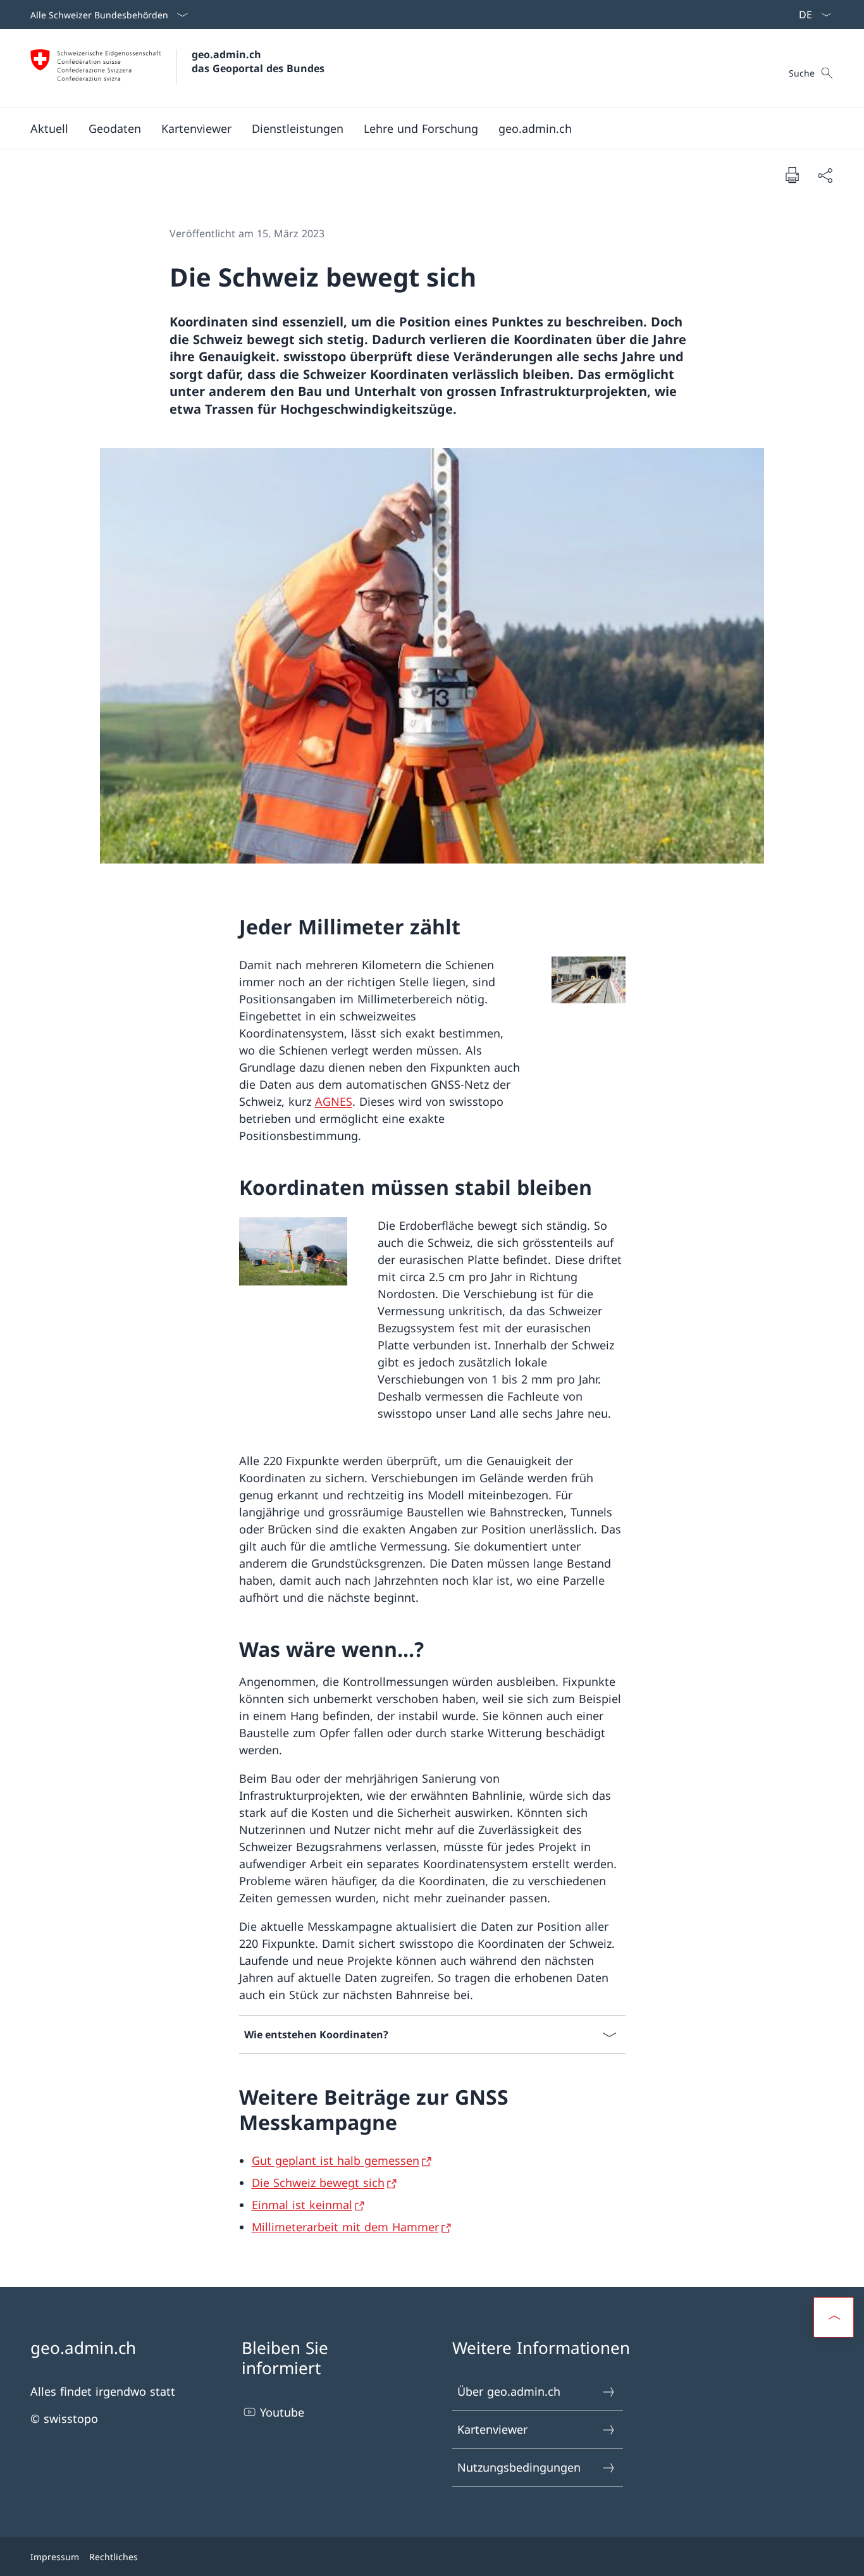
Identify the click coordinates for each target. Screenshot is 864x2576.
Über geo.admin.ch (509, 2391)
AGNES (334, 1101)
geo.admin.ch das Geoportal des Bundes (258, 61)
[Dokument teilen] (825, 175)
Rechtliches (114, 2557)
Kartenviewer (492, 2429)
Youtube (282, 2412)
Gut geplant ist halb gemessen (336, 2160)
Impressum (55, 2557)
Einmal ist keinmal (302, 2205)
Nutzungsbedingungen (519, 2467)
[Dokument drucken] (792, 175)
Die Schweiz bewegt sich (318, 2183)
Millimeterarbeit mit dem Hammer (345, 2227)
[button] (49, 128)
